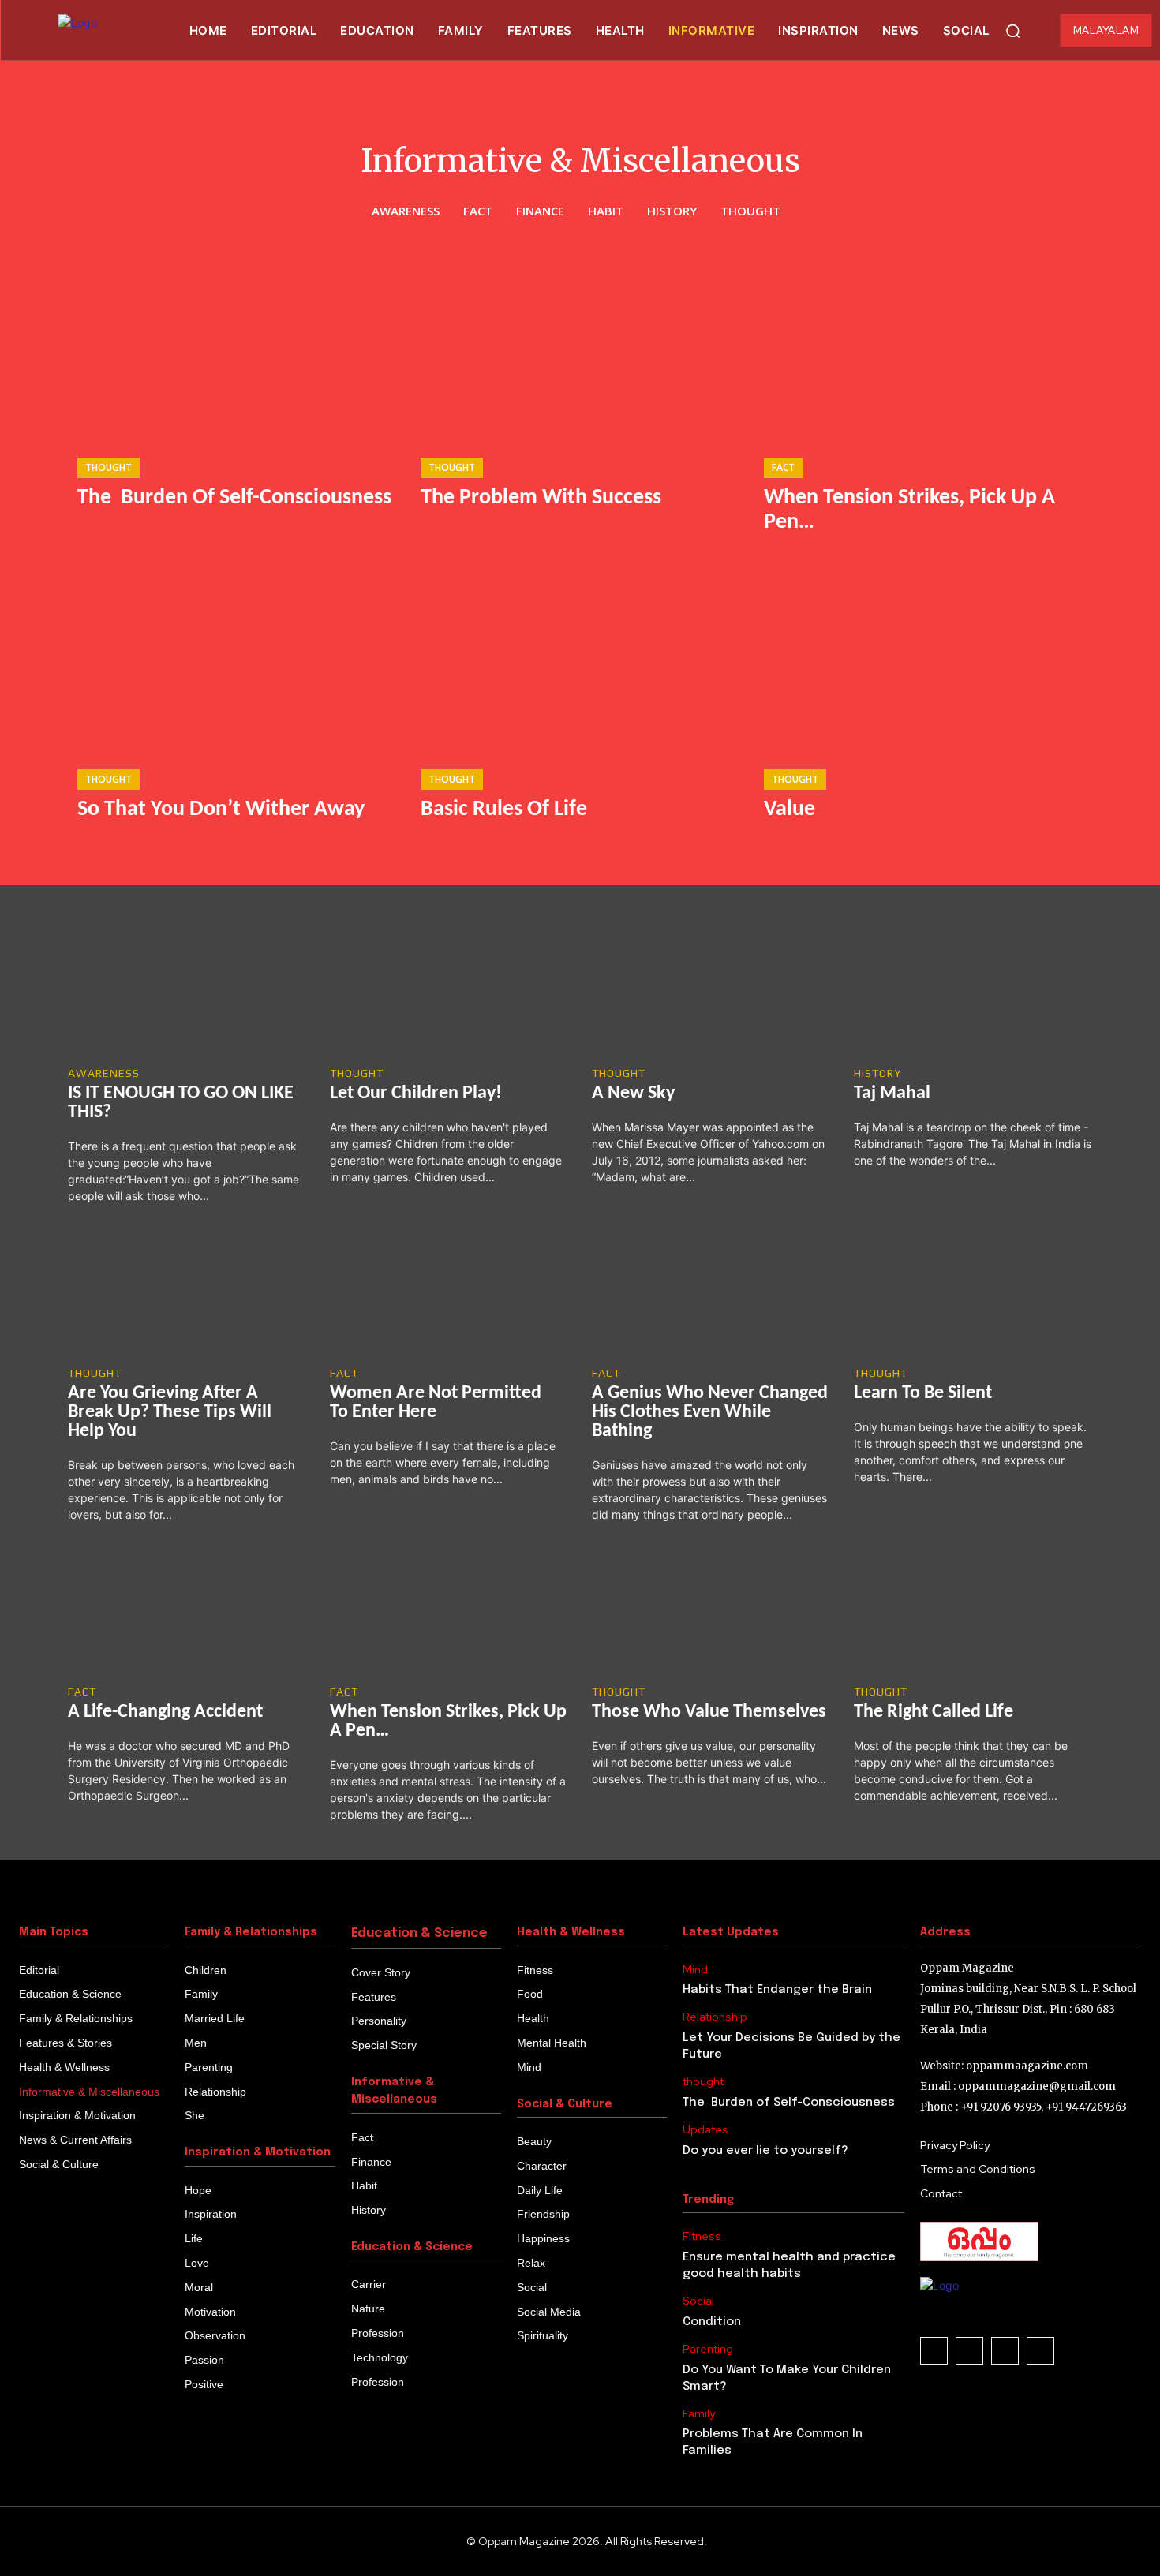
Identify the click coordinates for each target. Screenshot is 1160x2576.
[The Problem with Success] (580, 350)
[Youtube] (1040, 2351)
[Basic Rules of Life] (580, 662)
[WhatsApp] (1005, 2351)
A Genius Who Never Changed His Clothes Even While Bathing (710, 1412)
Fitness (702, 2236)
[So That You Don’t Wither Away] (237, 662)
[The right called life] (973, 1611)
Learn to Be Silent (923, 1393)
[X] (969, 2351)
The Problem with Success (541, 498)
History (672, 211)
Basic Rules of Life (504, 809)
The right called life (934, 1712)
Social (698, 2301)
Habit (606, 211)
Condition (712, 2322)
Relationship (715, 2017)
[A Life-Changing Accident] (187, 1611)
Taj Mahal (892, 1094)
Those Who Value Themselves (709, 1712)
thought (750, 211)
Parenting (708, 2349)
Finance (540, 211)
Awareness (406, 211)
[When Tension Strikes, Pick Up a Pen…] (924, 350)
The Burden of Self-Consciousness (234, 498)
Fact (478, 211)
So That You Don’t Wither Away (221, 809)
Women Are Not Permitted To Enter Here (436, 1403)
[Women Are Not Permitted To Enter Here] (449, 1292)
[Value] (924, 662)
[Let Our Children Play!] (449, 992)
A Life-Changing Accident (165, 1712)
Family (699, 2414)
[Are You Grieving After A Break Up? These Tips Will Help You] (187, 1292)
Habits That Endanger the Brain (777, 1990)
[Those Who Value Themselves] (711, 1611)
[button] (1013, 31)
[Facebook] (934, 2351)
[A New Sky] (711, 992)
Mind (695, 1970)
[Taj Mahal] (973, 992)
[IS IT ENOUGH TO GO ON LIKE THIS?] (187, 992)
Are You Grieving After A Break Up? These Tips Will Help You (170, 1412)
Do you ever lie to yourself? (765, 2151)
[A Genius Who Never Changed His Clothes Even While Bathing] (711, 1292)
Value (790, 809)
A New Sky (633, 1094)
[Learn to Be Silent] (973, 1292)
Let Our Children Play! (416, 1094)
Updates (705, 2130)
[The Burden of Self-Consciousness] (237, 350)
